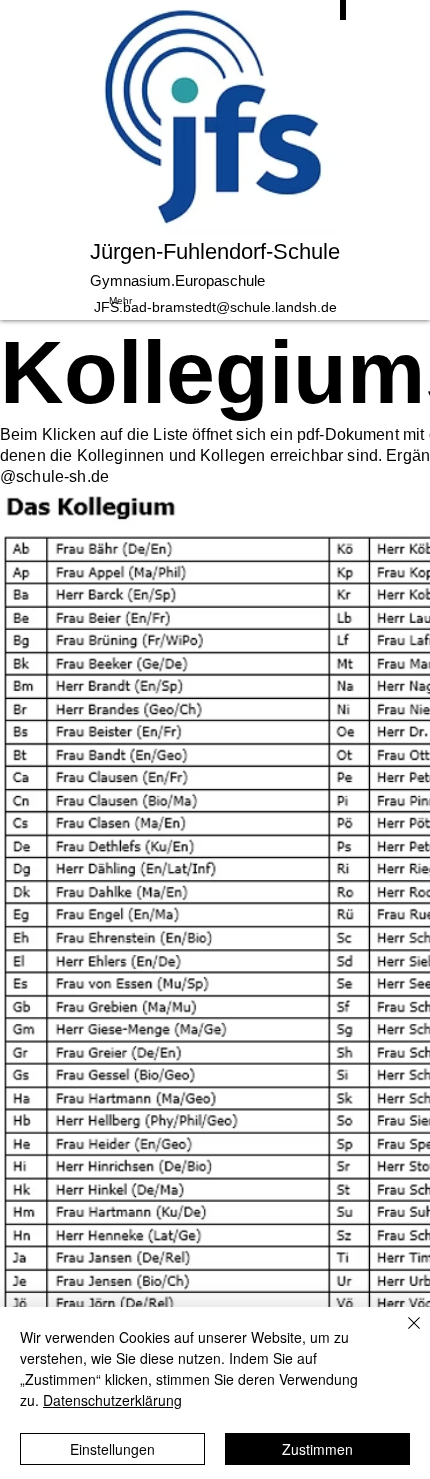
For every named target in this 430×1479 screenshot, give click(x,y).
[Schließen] (402, 1335)
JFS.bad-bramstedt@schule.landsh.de (215, 307)
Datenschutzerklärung (112, 1400)
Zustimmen (317, 1449)
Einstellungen (112, 1449)
